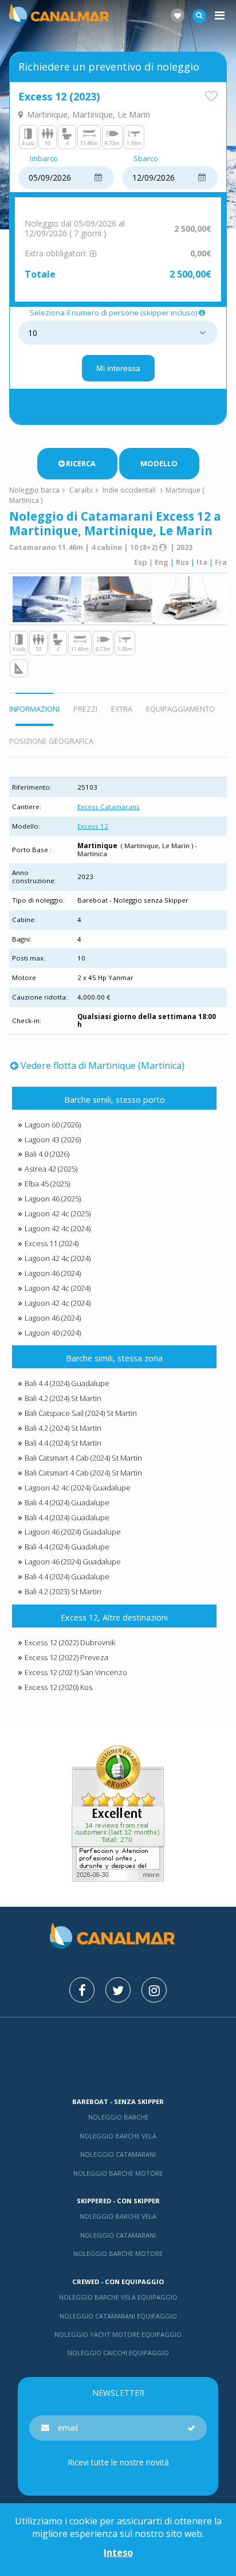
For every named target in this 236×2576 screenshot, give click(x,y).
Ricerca (81, 463)
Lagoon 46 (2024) (53, 1273)
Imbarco (44, 159)
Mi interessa (118, 368)
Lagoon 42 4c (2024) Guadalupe (78, 1488)
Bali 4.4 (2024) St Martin (63, 1443)
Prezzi (85, 709)
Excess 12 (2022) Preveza (66, 1657)
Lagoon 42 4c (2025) (58, 1213)
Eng (162, 562)
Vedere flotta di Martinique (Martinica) (102, 1065)
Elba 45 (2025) (47, 1184)
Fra (221, 562)
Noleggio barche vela (118, 2136)
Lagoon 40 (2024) (53, 1333)
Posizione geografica (51, 741)
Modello (159, 463)
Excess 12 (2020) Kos (58, 1687)
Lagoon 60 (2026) (53, 1125)
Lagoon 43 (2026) (53, 1139)
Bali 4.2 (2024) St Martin (63, 1398)
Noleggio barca (34, 490)
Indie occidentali (129, 490)
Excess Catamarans (109, 807)
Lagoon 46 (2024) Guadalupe (73, 1532)
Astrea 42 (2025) (51, 1169)
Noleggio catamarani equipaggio (118, 2316)
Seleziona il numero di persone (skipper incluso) (113, 313)
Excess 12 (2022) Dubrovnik (70, 1642)
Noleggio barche (118, 2117)
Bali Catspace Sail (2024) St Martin (81, 1413)
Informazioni (34, 709)
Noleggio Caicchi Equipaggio (118, 2353)
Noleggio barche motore (118, 2173)
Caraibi (81, 490)
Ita (202, 562)
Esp (141, 562)
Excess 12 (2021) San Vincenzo (76, 1672)
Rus (182, 562)
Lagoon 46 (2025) (53, 1199)
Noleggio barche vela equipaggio (118, 2297)
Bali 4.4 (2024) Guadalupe (67, 1383)
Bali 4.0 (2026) (47, 1154)
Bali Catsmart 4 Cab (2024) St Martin (83, 1458)
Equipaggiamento (180, 709)
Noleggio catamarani (118, 2154)
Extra (122, 709)
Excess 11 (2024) (52, 1243)
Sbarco (146, 159)
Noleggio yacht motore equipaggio (118, 2334)
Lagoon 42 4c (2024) (58, 1228)
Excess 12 (93, 826)
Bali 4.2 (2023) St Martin (63, 1591)
